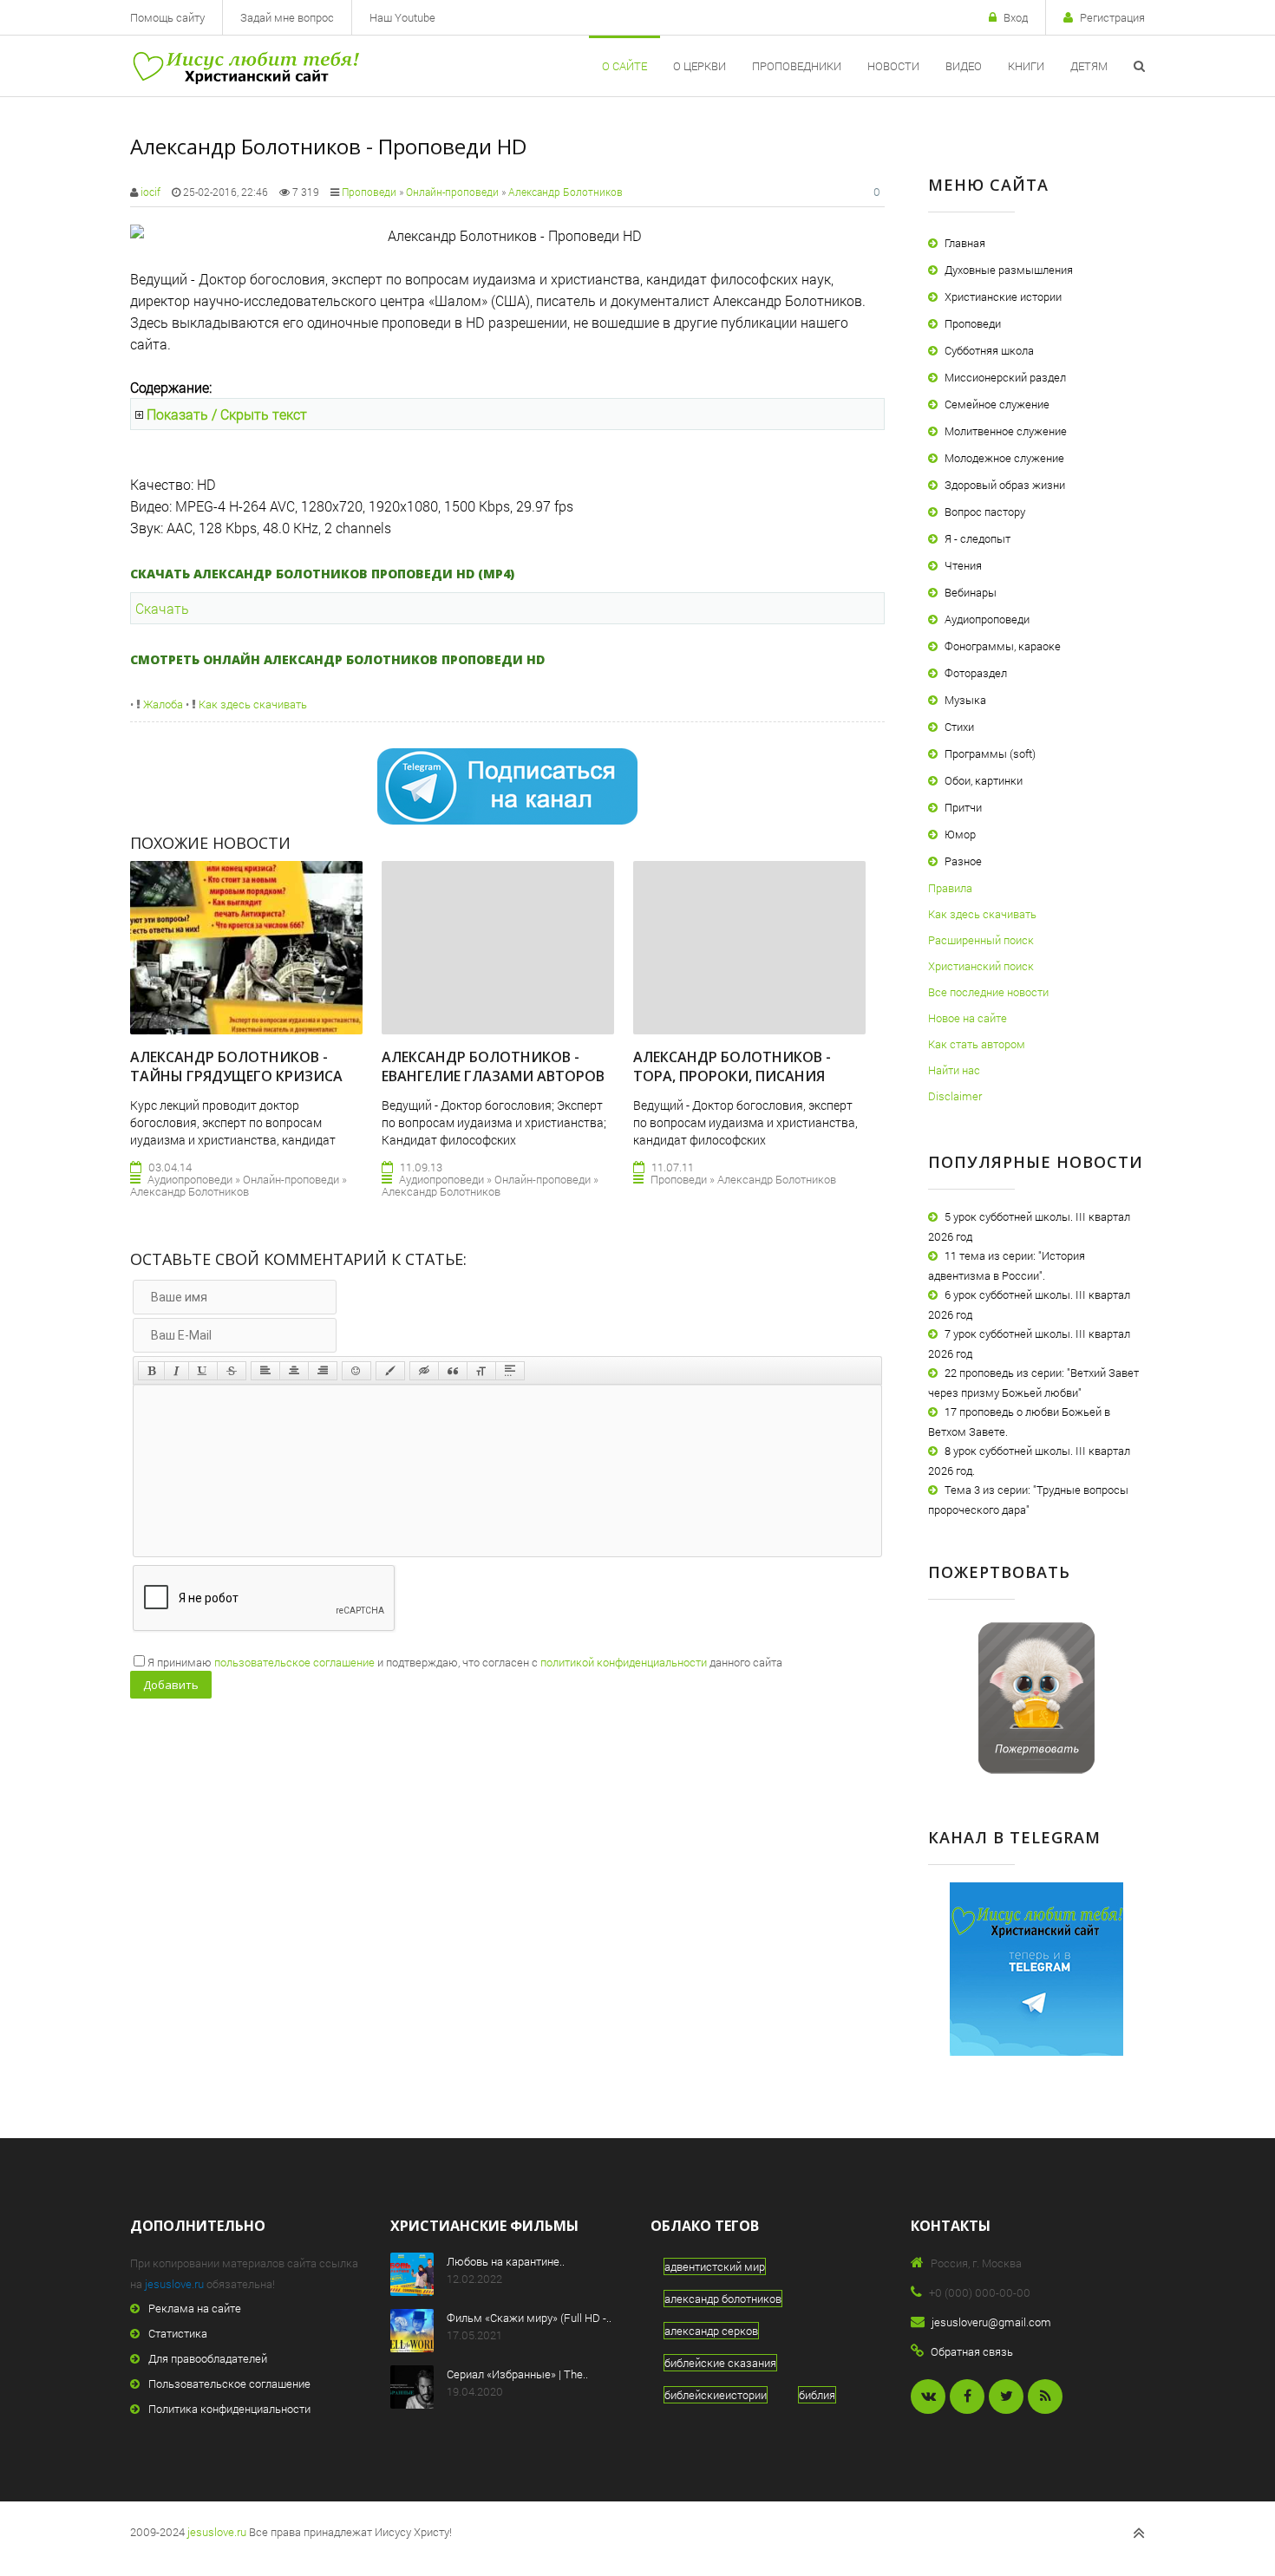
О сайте (624, 66)
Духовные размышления (1009, 270)
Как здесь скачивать (252, 704)
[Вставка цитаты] (453, 1371)
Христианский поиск (981, 966)
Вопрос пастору (985, 512)
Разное (963, 861)
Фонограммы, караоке (1003, 646)
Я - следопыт (977, 538)
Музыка (965, 700)
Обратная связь (972, 2351)
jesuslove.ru (174, 2284)
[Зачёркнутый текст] (232, 1371)
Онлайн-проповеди (452, 192)
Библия (817, 2395)
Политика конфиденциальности (229, 2409)
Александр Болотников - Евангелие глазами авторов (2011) (493, 1076)
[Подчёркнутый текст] (203, 1371)
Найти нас (954, 1070)
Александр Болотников (566, 192)
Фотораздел (976, 673)
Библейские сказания (720, 2363)
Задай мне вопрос (287, 17)
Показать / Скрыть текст (227, 414)
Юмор (960, 834)
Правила (950, 888)
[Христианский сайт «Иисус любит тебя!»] (245, 66)
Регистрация (1112, 17)
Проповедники (797, 66)
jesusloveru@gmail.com (991, 2322)
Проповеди (369, 192)
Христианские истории (1003, 297)
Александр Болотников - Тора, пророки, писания (732, 1066)
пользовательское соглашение (294, 1662)
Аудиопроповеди (987, 619)
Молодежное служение (1004, 458)
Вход (1016, 17)
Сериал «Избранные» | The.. (517, 2374)
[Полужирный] (151, 1371)
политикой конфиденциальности (624, 1662)
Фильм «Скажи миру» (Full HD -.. (529, 2318)
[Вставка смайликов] (356, 1371)
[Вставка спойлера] (510, 1371)
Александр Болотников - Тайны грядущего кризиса (236, 1066)
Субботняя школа (989, 350)
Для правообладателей (208, 2358)
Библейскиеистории (716, 2395)
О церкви (700, 66)
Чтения (963, 565)
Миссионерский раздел (1005, 377)
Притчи (963, 807)
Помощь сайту (167, 17)
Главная (965, 243)
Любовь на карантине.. (506, 2261)
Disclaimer (955, 1096)
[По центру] (294, 1371)
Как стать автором (977, 1044)
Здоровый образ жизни (1005, 485)
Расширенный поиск (981, 940)
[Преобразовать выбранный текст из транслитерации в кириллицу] (481, 1371)
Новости (893, 66)
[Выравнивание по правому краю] (323, 1371)
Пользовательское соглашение (229, 2384)
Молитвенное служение (1006, 431)
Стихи (959, 727)
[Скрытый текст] (424, 1371)
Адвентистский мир (715, 2266)
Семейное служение (997, 404)
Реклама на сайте (195, 2308)
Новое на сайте (968, 1018)
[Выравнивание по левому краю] (265, 1371)
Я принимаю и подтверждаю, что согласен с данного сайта (465, 1662)
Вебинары (971, 592)
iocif (150, 192)
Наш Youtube (402, 17)
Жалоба (162, 704)
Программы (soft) (990, 753)
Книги (1026, 66)
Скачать (162, 608)
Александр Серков (711, 2331)
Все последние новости (988, 992)
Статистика (178, 2333)
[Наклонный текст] (177, 1371)
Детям (1089, 66)
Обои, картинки (984, 780)
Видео (964, 66)
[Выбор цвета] (390, 1371)
